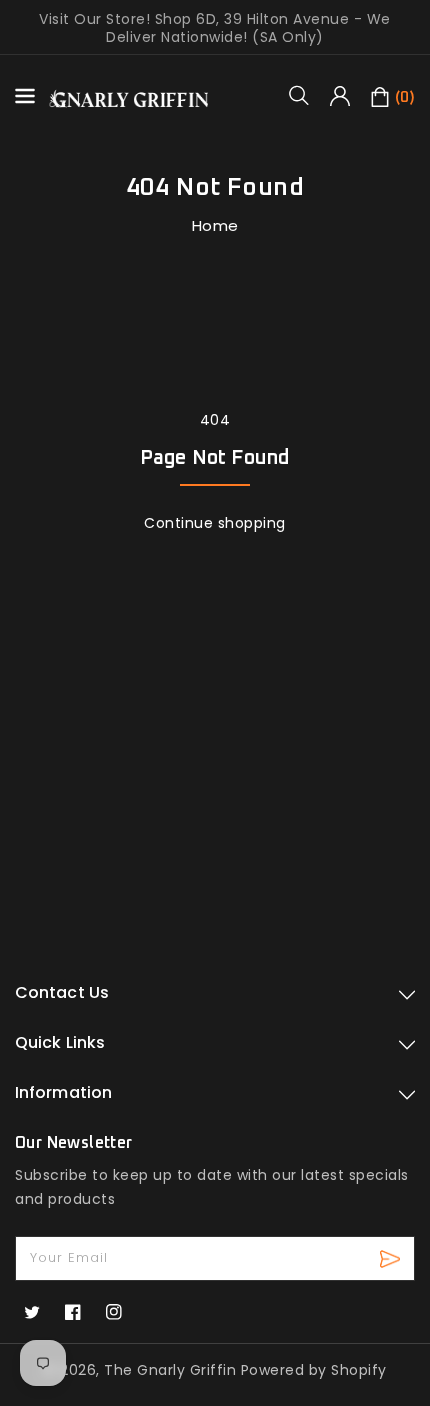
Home (215, 225)
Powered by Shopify (314, 1370)
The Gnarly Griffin (170, 1370)
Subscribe (392, 1258)
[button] (306, 95)
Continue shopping (215, 523)
